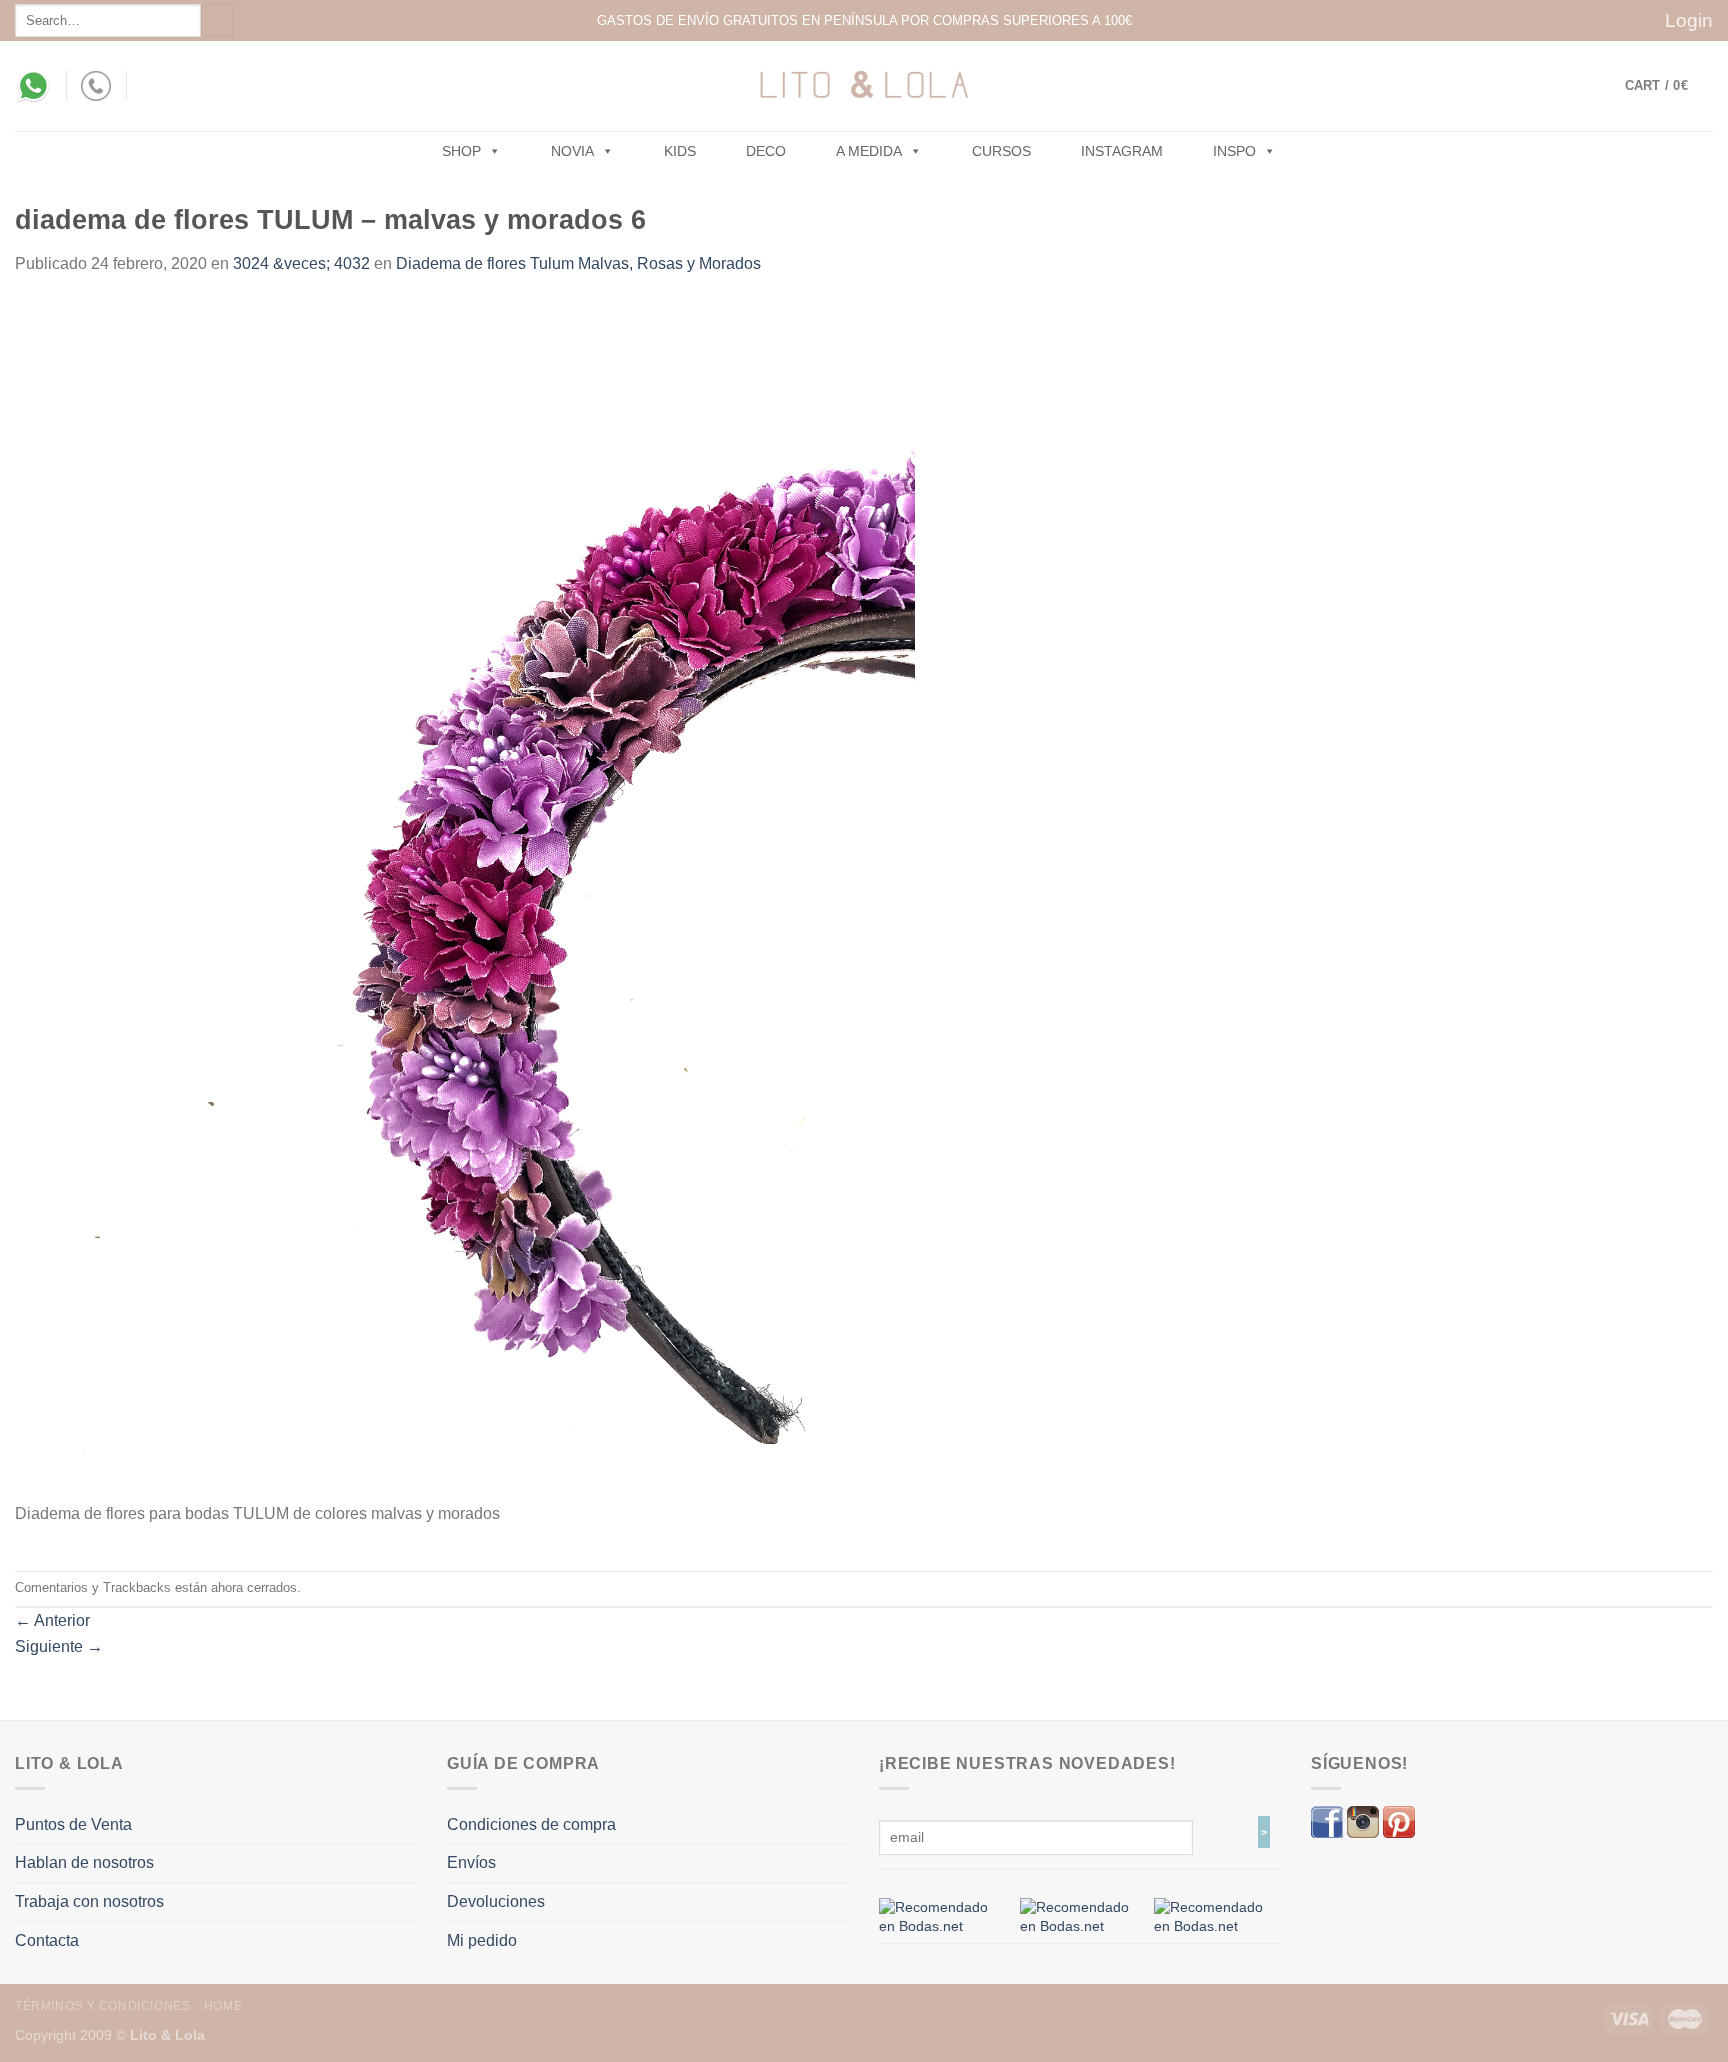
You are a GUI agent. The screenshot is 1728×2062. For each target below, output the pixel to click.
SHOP (461, 151)
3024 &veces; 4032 (301, 263)
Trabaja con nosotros (89, 1901)
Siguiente (59, 1646)
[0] (942, 1916)
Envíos (471, 1862)
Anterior (52, 1620)
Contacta (47, 1940)
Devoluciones (496, 1901)
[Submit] (217, 20)
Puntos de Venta (73, 1824)
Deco (766, 151)
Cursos (1001, 151)
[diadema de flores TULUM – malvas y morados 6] (465, 899)
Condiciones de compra (531, 1824)
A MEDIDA (869, 151)
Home (223, 2006)
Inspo (1234, 151)
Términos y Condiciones (102, 2006)
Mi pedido (482, 1940)
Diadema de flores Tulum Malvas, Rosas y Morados (578, 263)
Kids (680, 151)
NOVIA (572, 151)
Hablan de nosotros (84, 1862)
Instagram (1122, 151)
